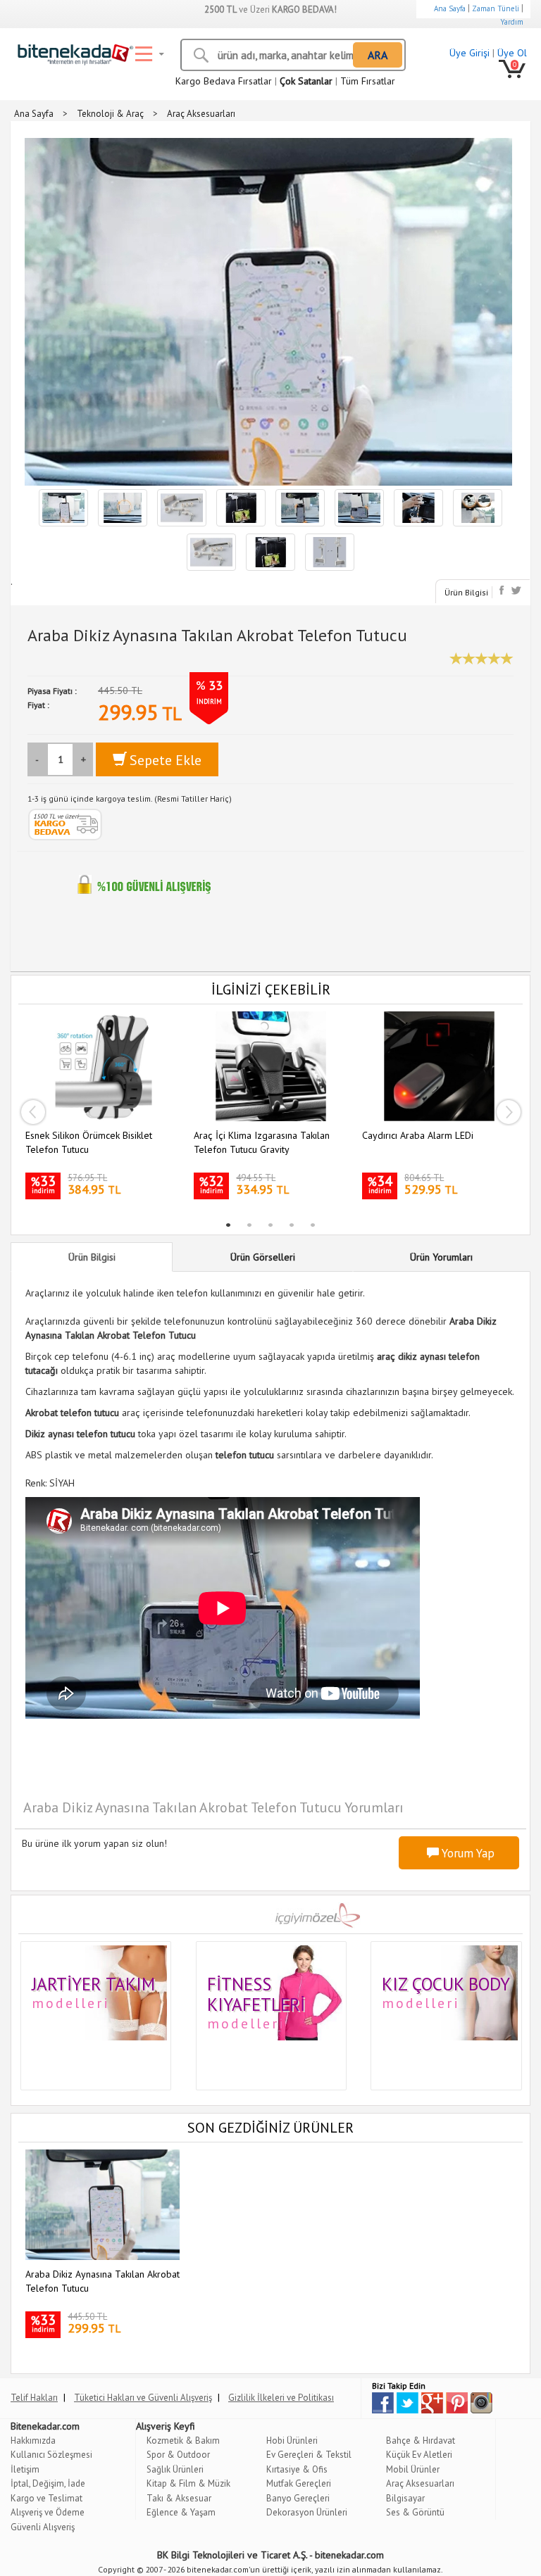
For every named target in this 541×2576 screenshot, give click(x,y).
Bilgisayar (405, 2498)
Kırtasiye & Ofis (297, 2469)
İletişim (25, 2469)
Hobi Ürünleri (292, 2441)
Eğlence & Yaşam (181, 2512)
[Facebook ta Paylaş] (503, 590)
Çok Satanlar (306, 81)
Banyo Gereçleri (298, 2498)
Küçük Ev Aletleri (419, 2455)
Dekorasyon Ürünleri (307, 2512)
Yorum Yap (467, 1853)
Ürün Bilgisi (466, 592)
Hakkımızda (33, 2441)
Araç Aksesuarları (420, 2483)
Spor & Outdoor (178, 2455)
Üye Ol (512, 53)
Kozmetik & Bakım (183, 2441)
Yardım (512, 22)
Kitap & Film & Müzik (188, 2483)
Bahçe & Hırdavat (421, 2441)
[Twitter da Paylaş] (516, 590)
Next (509, 1112)
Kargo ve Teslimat (46, 2498)
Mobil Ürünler (413, 2469)
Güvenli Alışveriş (43, 2527)
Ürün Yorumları (441, 1257)
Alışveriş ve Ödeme (48, 2512)
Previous (32, 1112)
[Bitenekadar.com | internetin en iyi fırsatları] (72, 51)
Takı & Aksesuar (179, 2498)
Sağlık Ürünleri (175, 2469)
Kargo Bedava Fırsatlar (224, 81)
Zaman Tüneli (496, 8)
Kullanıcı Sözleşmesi (51, 2455)
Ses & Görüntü (415, 2512)
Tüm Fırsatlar (368, 81)
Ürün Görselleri (263, 1257)
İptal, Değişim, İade (48, 2483)
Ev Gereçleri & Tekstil (309, 2455)
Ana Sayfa (450, 8)
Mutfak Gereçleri (299, 2483)
